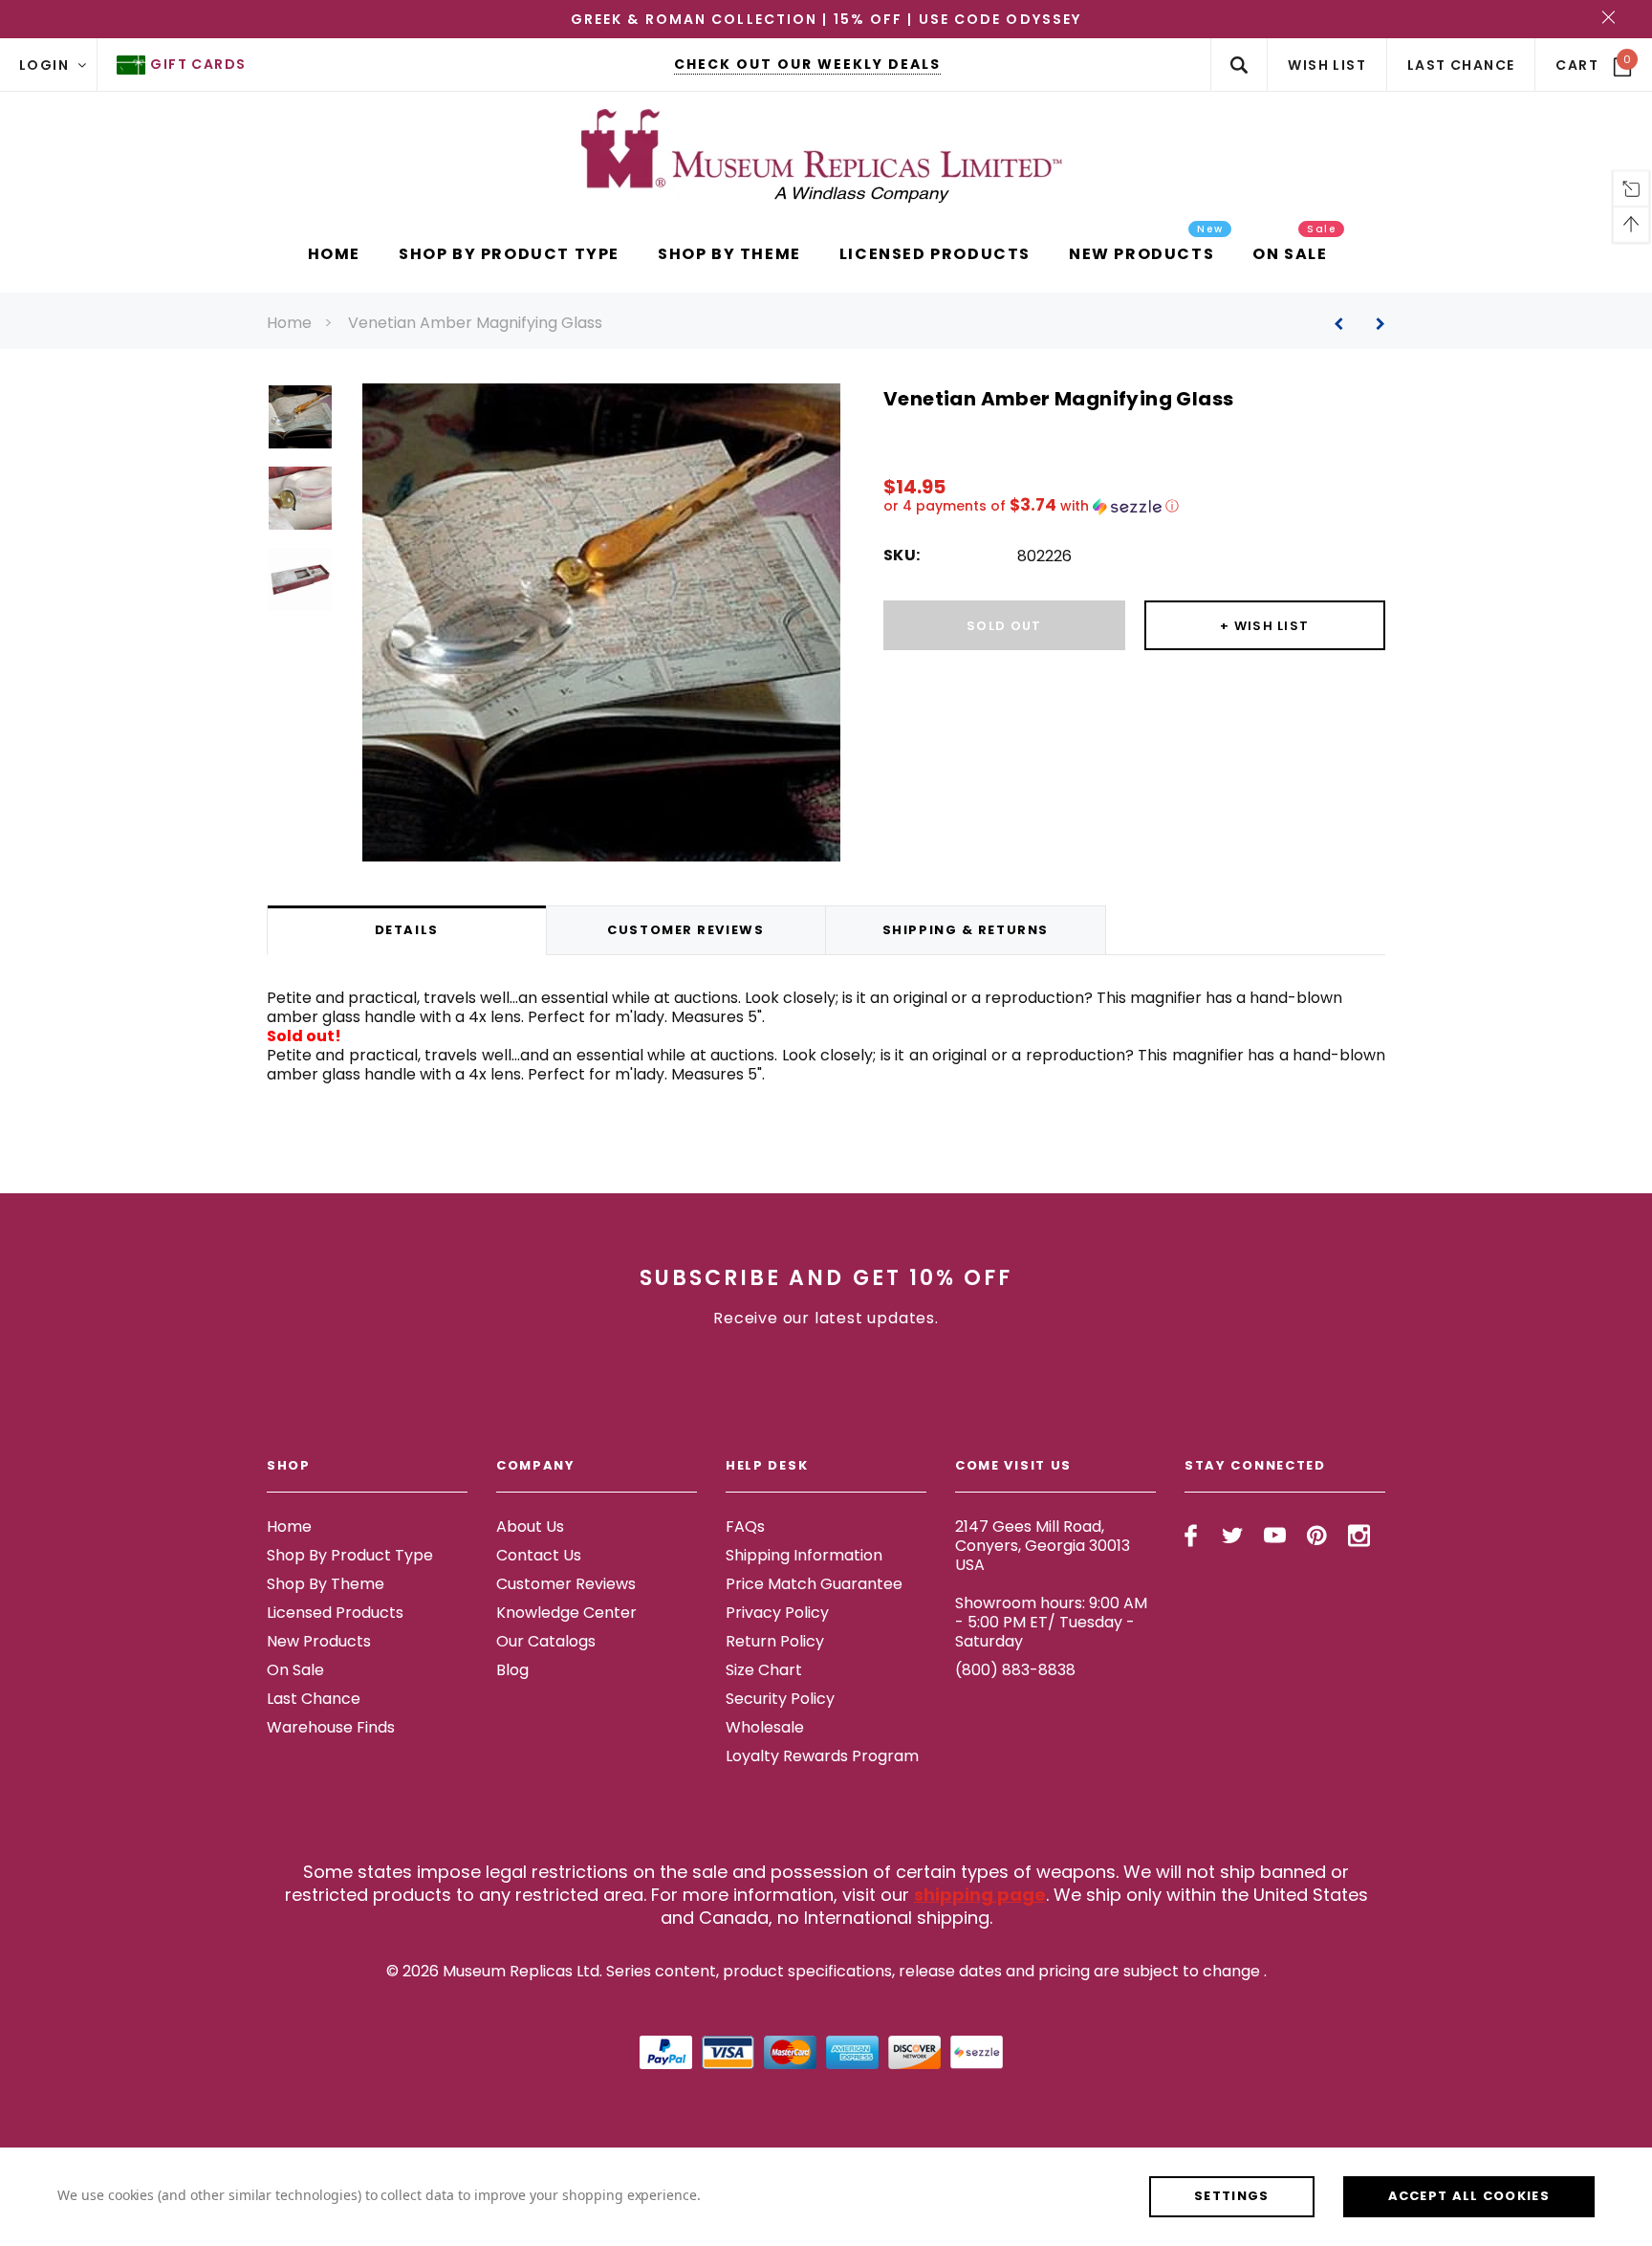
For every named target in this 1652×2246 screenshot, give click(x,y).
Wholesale (765, 1727)
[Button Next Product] (1373, 324)
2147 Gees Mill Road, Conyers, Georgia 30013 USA (1043, 1546)
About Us (530, 1526)
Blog (512, 1670)
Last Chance (314, 1699)
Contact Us (539, 1555)
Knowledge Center (566, 1613)
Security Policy (780, 1699)
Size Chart (764, 1670)
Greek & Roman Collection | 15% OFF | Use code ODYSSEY (826, 19)
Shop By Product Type (350, 1555)
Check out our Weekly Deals (807, 64)
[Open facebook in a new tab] (1191, 1536)
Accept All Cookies (1469, 2196)
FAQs (745, 1526)
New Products (319, 1641)
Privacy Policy (777, 1613)
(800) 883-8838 (1015, 1670)
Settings (1231, 2196)
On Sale (295, 1670)
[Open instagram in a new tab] (1359, 1536)
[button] (1134, 506)
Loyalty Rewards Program (822, 1756)
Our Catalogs (546, 1641)
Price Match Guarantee (814, 1584)
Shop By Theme (326, 1584)
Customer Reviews (566, 1584)
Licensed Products (335, 1613)
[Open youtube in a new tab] (1275, 1536)
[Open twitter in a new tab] (1233, 1536)
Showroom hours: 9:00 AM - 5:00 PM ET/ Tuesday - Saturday (1051, 1622)
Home (289, 323)
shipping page (980, 1895)
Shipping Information (804, 1555)
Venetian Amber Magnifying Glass (475, 323)
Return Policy (775, 1641)
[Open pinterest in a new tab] (1317, 1536)
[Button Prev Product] (1346, 324)
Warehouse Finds (331, 1727)
